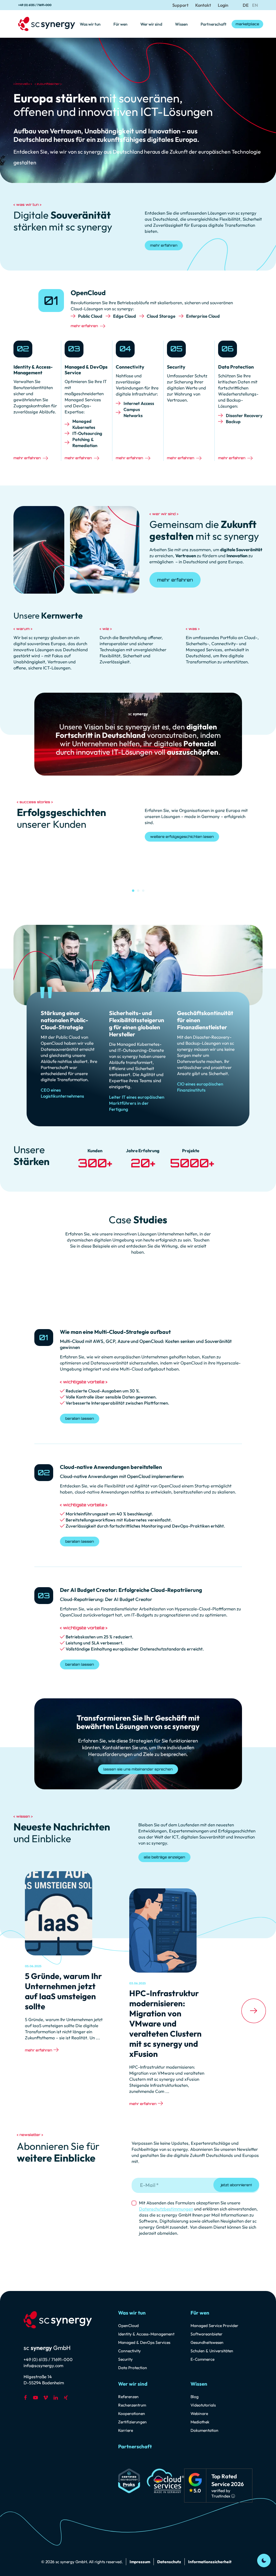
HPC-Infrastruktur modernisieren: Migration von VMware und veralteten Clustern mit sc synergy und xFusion (165, 2023)
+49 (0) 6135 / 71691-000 (35, 5)
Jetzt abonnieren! (236, 2185)
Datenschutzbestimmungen (166, 2209)
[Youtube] (35, 2397)
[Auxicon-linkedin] (56, 2397)
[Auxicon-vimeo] (45, 2397)
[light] (264, 2561)
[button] (133, 891)
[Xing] (66, 2397)
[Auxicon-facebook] (25, 2397)
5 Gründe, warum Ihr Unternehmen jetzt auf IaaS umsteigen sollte (63, 1991)
